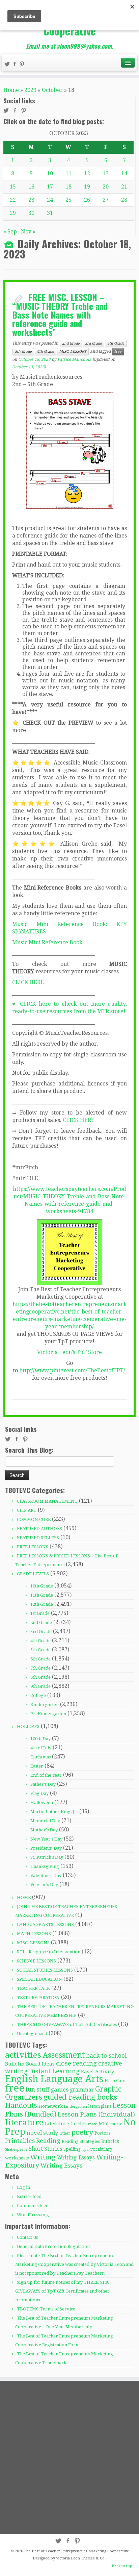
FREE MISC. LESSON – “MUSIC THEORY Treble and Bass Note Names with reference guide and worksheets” (60, 314)
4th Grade (116, 343)
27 (106, 200)
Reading (48, 2141)
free (118, 352)
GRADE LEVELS (33, 1574)
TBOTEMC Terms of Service (46, 2309)
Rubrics (110, 2141)
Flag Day (39, 1793)
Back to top (122, 2566)
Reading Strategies (81, 2141)
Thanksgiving (45, 1866)
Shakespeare (16, 2149)
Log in (23, 2187)
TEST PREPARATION (38, 1997)
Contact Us (27, 2237)
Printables (20, 2141)
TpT (86, 2149)
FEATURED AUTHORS (39, 1529)
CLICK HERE (28, 982)
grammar (82, 2090)
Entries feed (29, 2196)
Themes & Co (93, 2558)
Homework (51, 2106)
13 (106, 173)
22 (13, 200)
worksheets (17, 2158)
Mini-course (110, 2124)
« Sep (10, 232)
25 (68, 200)
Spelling (72, 2149)
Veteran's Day (44, 1885)
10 (50, 173)
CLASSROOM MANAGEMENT (47, 1501)
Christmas (40, 1757)
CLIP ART (27, 1510)
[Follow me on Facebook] (16, 65)
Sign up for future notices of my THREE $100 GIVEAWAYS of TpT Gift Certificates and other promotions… (62, 2291)
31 (50, 213)
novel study (42, 2133)
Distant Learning (54, 2071)
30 (31, 213)
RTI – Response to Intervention (49, 1952)
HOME (24, 1897)
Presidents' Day (46, 1848)
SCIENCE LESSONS (36, 1961)
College (38, 1695)
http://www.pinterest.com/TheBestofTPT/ (72, 1370)
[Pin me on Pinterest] (23, 65)
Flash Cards (116, 2081)
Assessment (64, 2055)
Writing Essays (61, 2166)
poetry (82, 2132)
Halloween (42, 1803)
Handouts (21, 2105)
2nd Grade (71, 343)
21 (124, 187)
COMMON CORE (34, 1519)
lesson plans (100, 2106)
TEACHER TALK (33, 1988)
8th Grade (40, 1677)
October (52, 90)
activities (23, 2055)
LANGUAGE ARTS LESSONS (45, 1924)
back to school (106, 2056)
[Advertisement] (69, 2457)
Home (11, 90)
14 (124, 173)
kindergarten (76, 2107)
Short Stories (45, 2149)
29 (13, 213)
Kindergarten (45, 1705)
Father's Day (43, 1784)
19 (87, 187)
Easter (37, 1766)
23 (31, 200)
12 (87, 173)
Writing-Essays (76, 2158)
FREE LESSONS (33, 1547)
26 (87, 200)
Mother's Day (44, 1830)
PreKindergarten (48, 1714)
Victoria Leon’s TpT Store (69, 1352)
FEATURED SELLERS (38, 1538)
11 (68, 173)
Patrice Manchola (74, 359)
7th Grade (40, 1668)
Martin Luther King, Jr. (54, 1812)
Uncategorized (32, 2034)
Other (65, 2133)
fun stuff (37, 2090)
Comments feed (33, 2206)
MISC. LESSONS (73, 352)
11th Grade (42, 1595)
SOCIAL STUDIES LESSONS (45, 1970)
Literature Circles (66, 2124)
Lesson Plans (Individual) (96, 2114)
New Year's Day (46, 1839)
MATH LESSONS (34, 1934)
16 (31, 187)
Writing (43, 2157)
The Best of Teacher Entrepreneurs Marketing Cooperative (76, 2551)
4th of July (41, 1748)
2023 (30, 90)
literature (24, 2122)
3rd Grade (93, 343)
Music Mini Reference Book (47, 942)
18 (68, 187)
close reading (76, 2063)
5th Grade (23, 352)
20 (106, 187)
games (60, 2090)
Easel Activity (98, 2072)
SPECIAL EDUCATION (39, 1979)
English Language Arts (54, 2079)
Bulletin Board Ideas (30, 2064)
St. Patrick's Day (47, 1857)
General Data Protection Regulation (53, 2246)
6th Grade (46, 352)
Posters (103, 2133)
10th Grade (42, 1586)
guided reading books (80, 2097)
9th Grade (40, 1686)
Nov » (28, 232)
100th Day (40, 1739)
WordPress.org (33, 2215)
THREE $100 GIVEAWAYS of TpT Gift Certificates (67, 2024)
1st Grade (40, 1613)
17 (50, 187)
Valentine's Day (46, 1875)
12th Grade (42, 1604)
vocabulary (101, 2149)
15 (13, 187)
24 (50, 200)
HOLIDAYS (28, 1727)
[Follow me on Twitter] (8, 65)
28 (124, 200)
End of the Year (46, 1775)
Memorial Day (45, 1821)
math (93, 2124)
